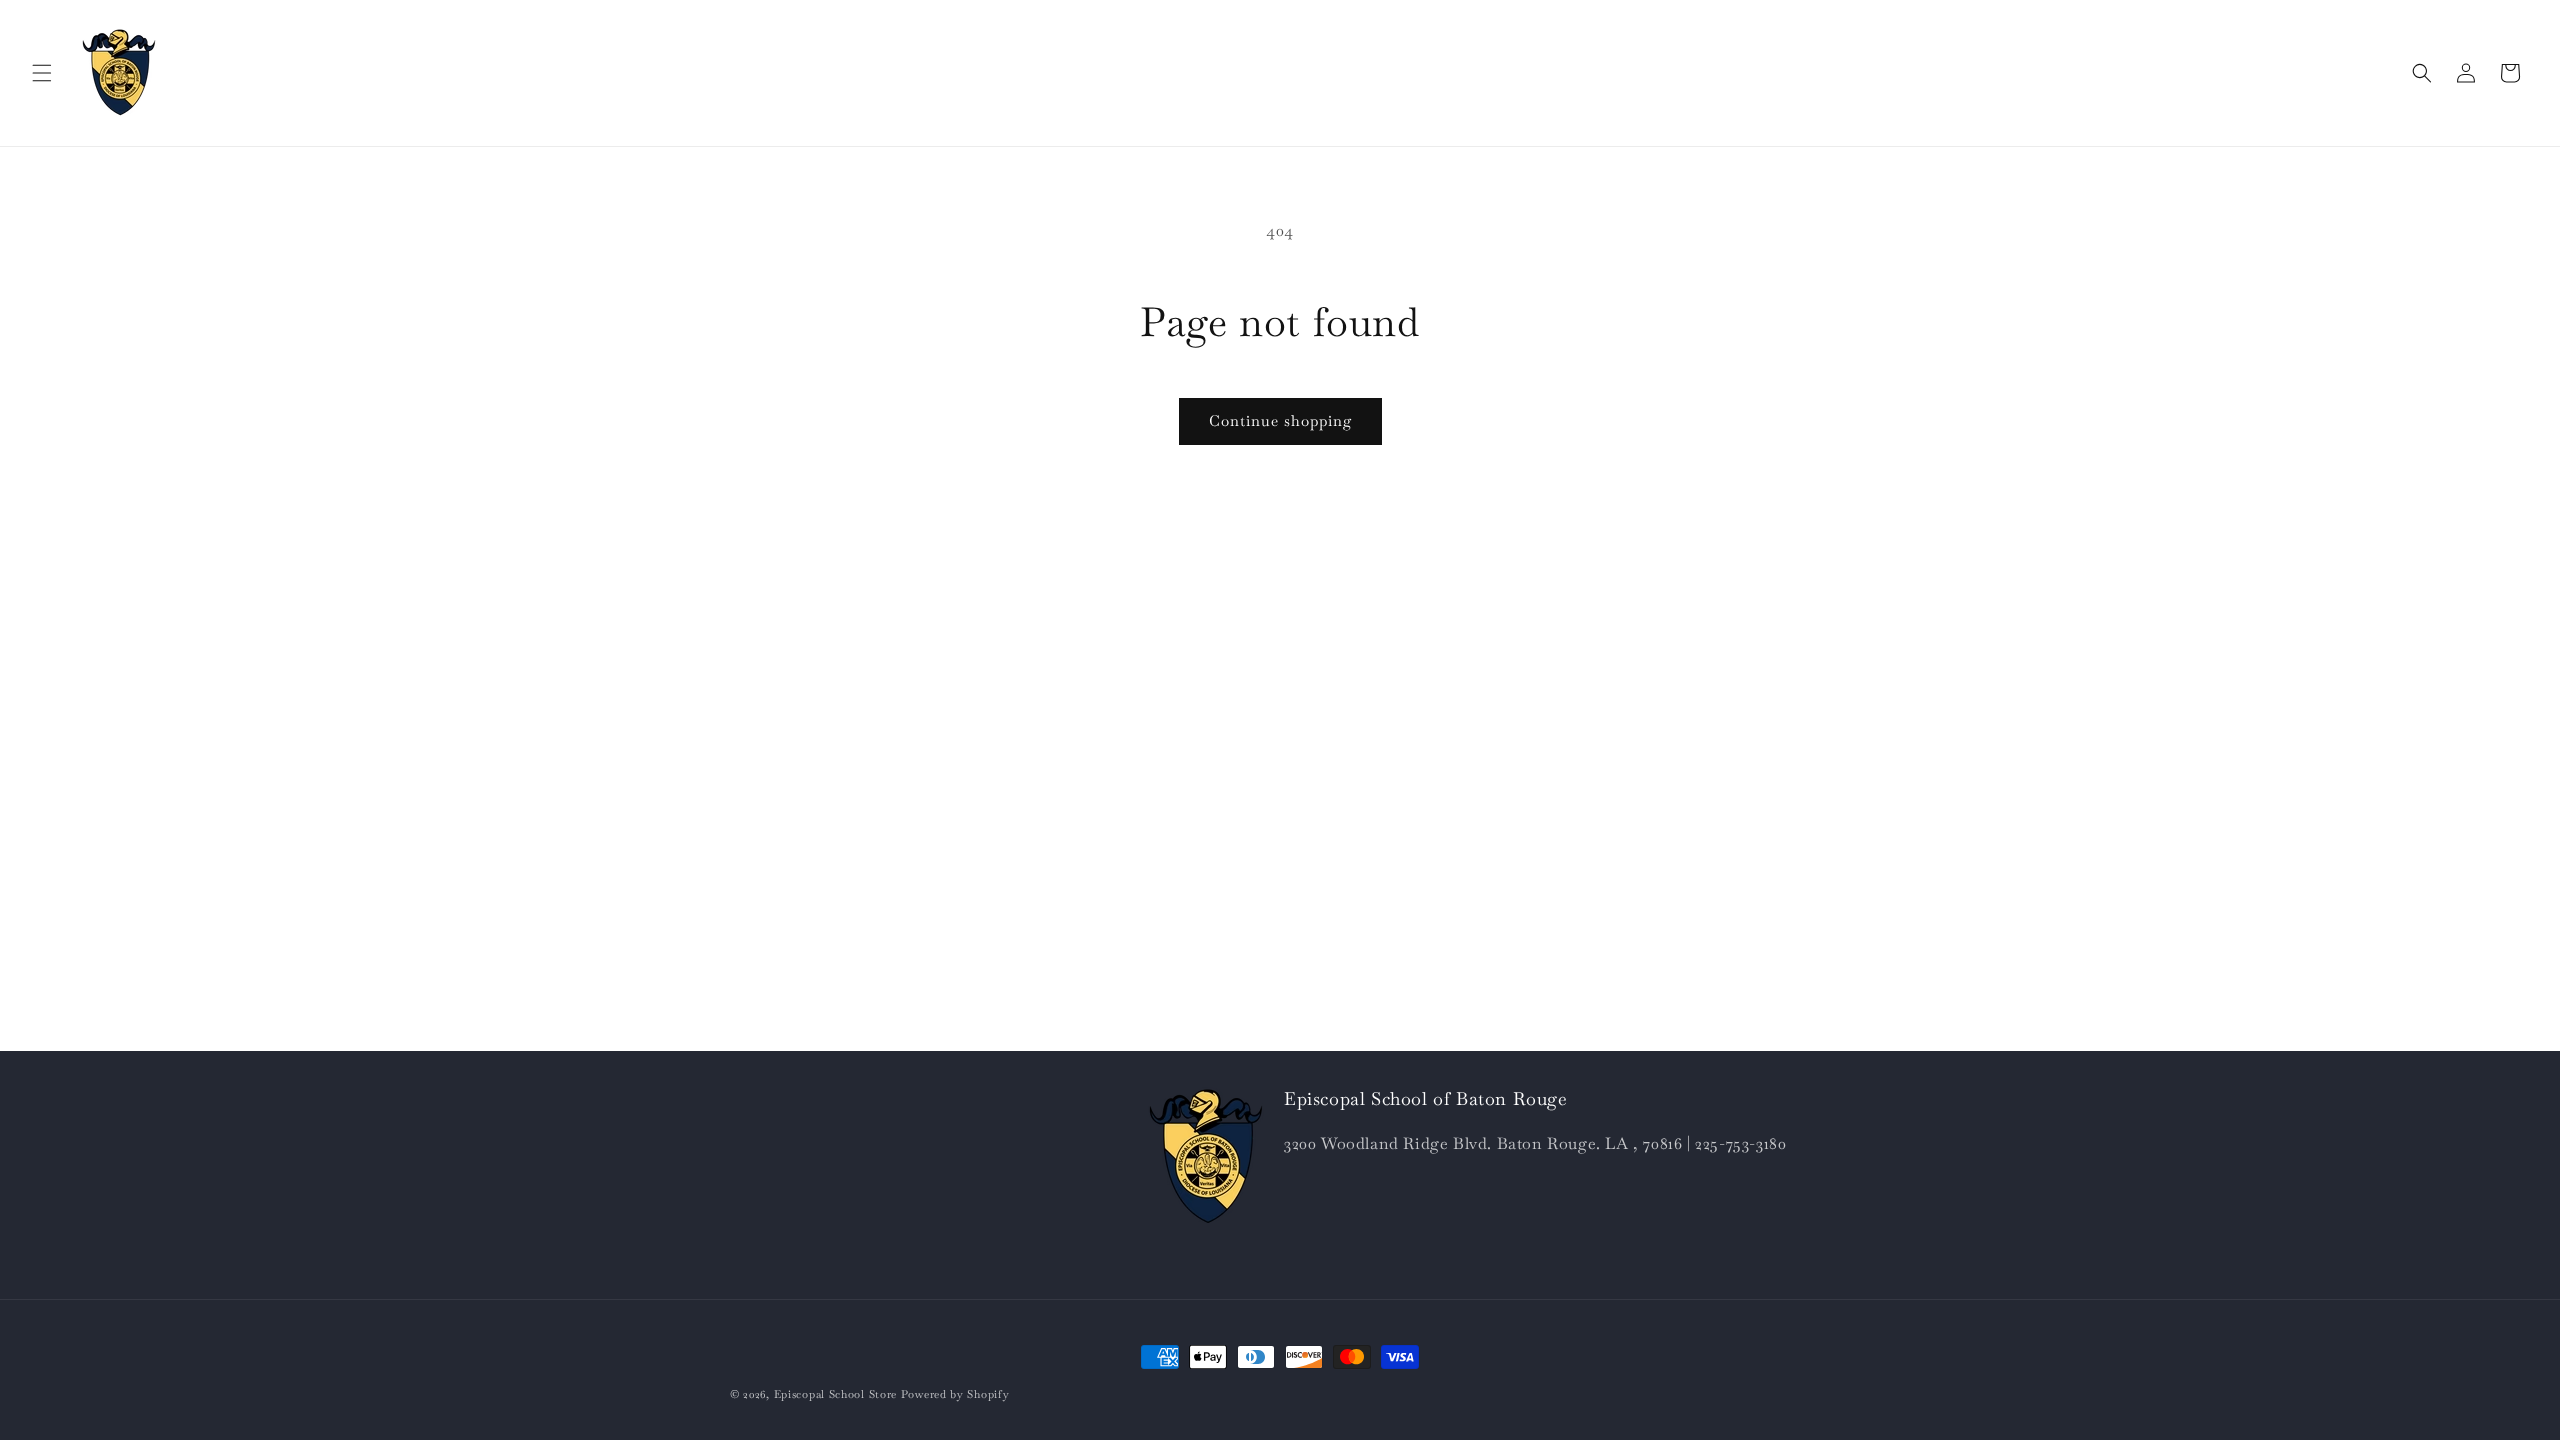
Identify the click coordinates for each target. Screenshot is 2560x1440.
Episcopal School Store (835, 1394)
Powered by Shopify (955, 1394)
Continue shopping (1280, 420)
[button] (42, 73)
